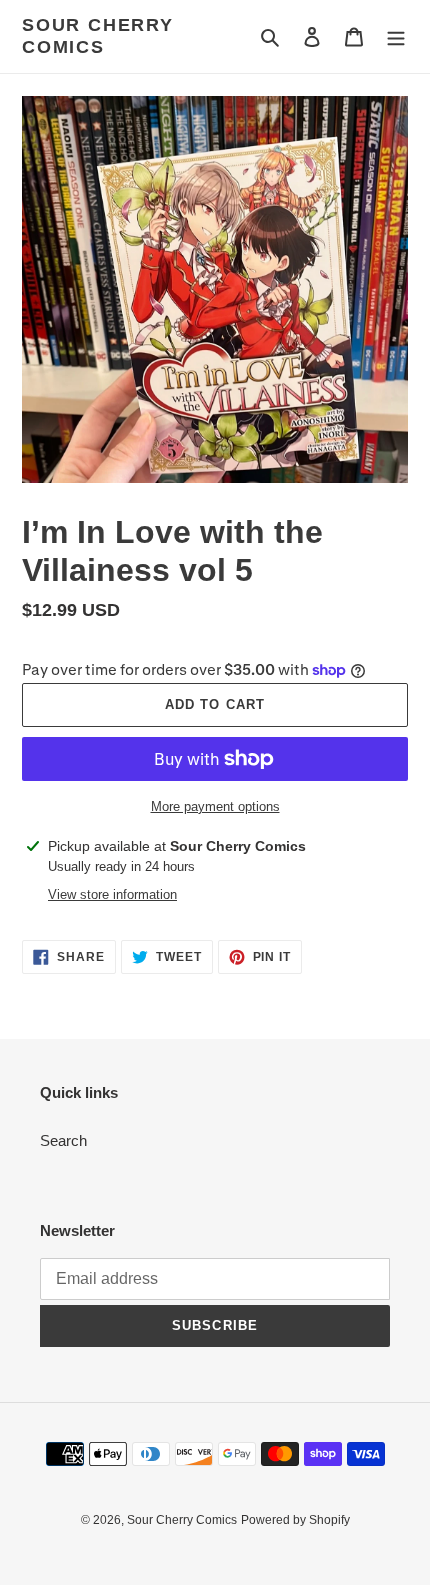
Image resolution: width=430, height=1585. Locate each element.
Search (63, 1140)
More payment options (215, 806)
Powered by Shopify (295, 1520)
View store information (112, 894)
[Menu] (396, 36)
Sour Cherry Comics (98, 36)
